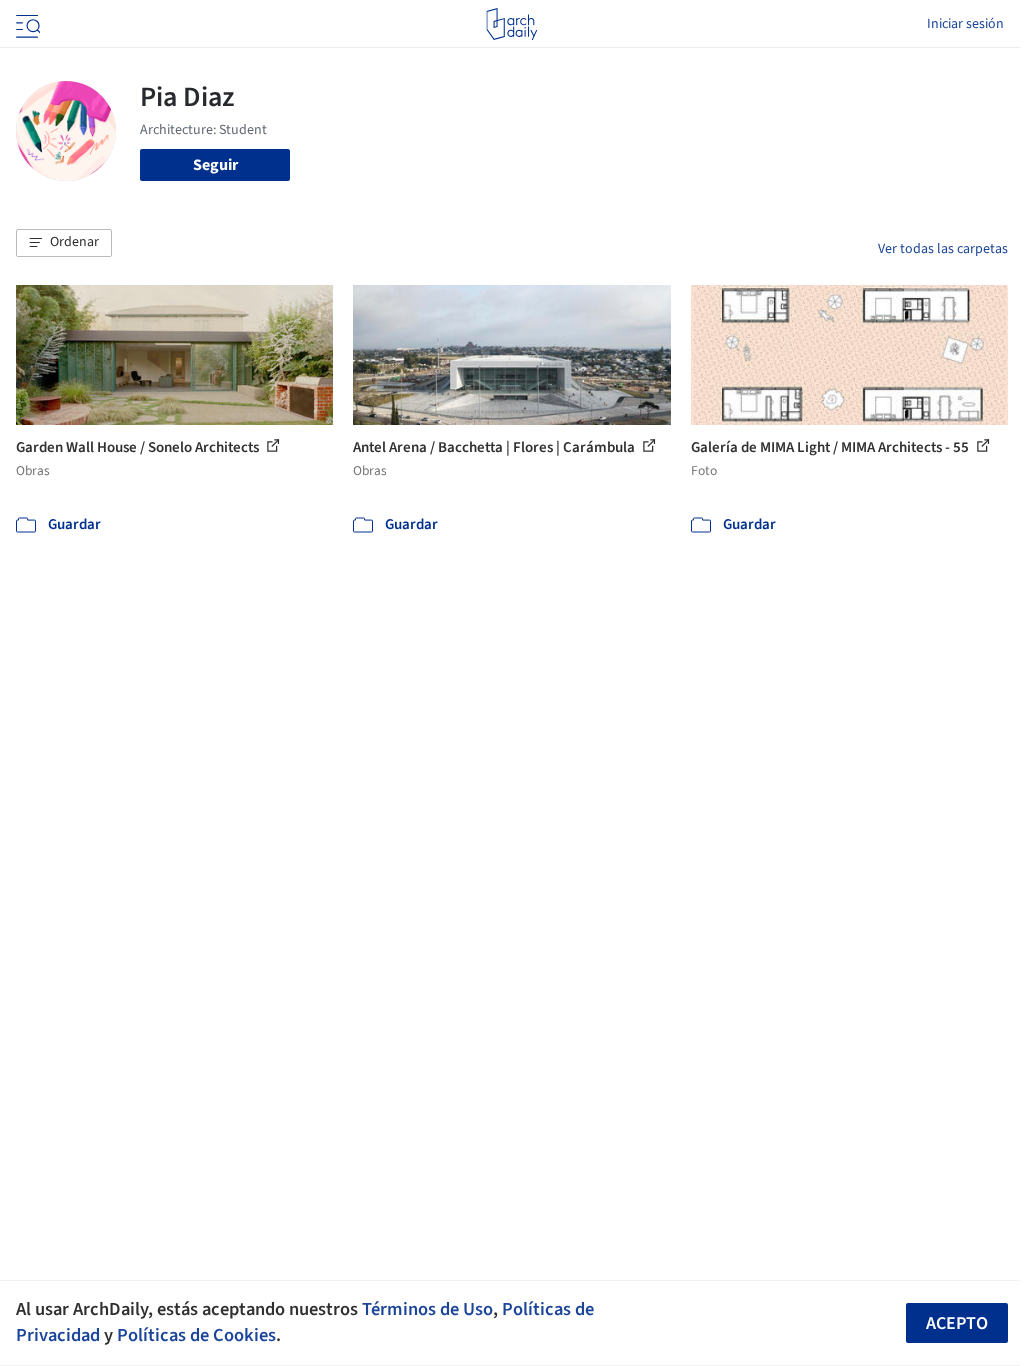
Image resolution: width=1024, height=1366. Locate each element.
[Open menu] (26, 24)
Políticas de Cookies (196, 1335)
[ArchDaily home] (511, 24)
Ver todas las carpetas (943, 249)
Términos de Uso (427, 1309)
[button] (64, 243)
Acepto (957, 1323)
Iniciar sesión (965, 24)
